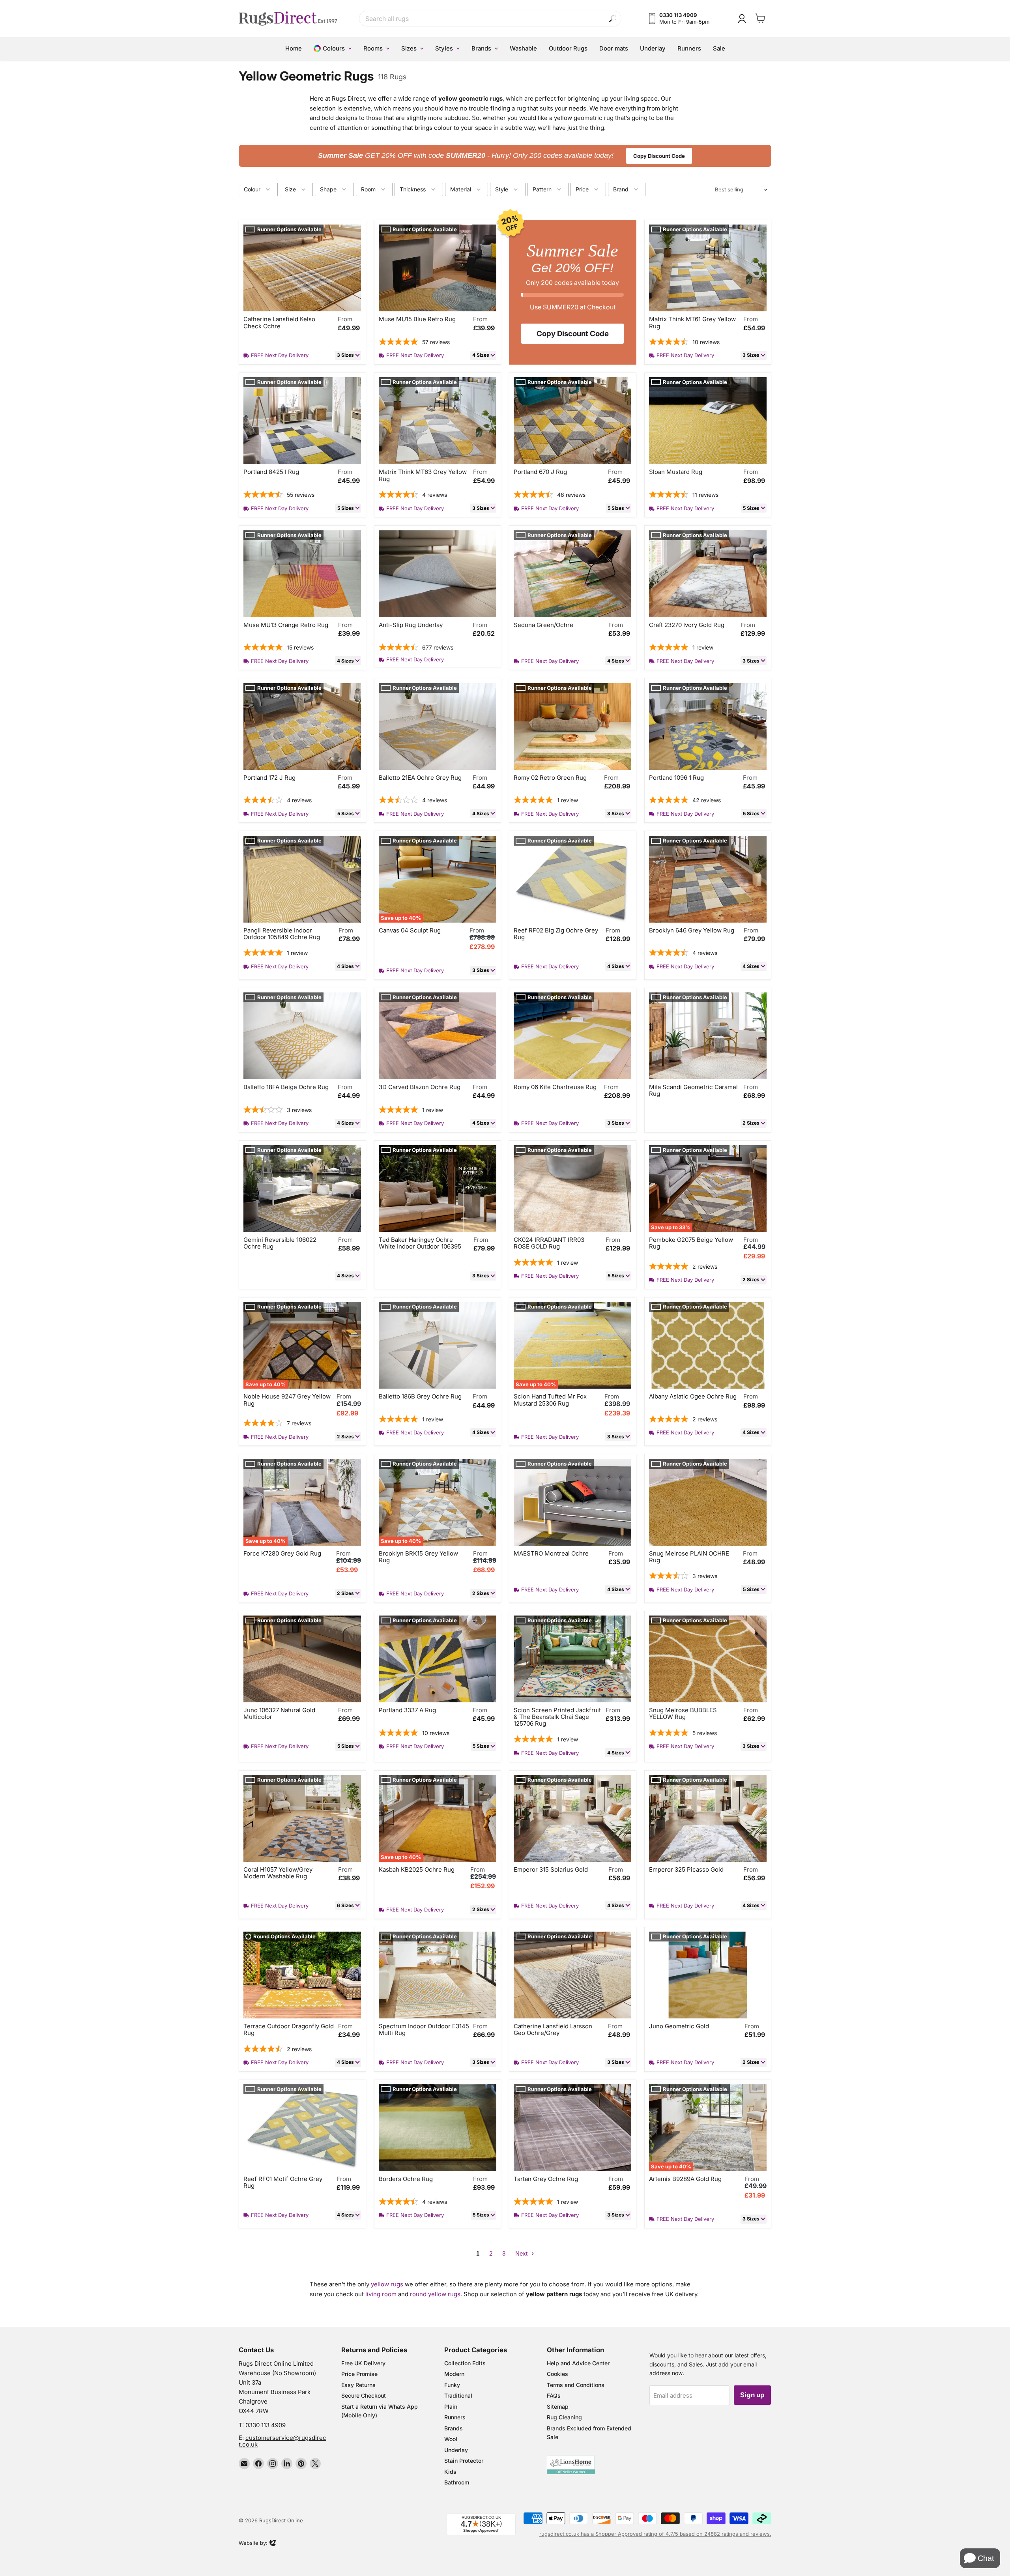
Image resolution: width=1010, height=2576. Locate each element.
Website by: (253, 2544)
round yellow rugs (435, 2294)
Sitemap (558, 2407)
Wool (451, 2439)
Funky (452, 2385)
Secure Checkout (364, 2395)
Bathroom (457, 2482)
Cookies (557, 2374)
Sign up (752, 2395)
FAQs (554, 2395)
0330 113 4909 (266, 2425)
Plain (451, 2407)
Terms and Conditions (576, 2385)
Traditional (458, 2395)
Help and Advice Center (578, 2363)
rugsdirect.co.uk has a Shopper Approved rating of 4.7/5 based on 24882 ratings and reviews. (655, 2534)
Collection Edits (465, 2363)
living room (381, 2294)
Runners (455, 2417)
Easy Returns (358, 2385)
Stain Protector (464, 2461)
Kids (450, 2472)
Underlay (456, 2450)
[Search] (613, 19)
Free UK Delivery (363, 2363)
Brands (454, 2428)
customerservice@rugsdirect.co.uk (282, 2441)
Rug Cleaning (564, 2417)
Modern (454, 2374)
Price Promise (359, 2374)
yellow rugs (387, 2284)
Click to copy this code (505, 155)
